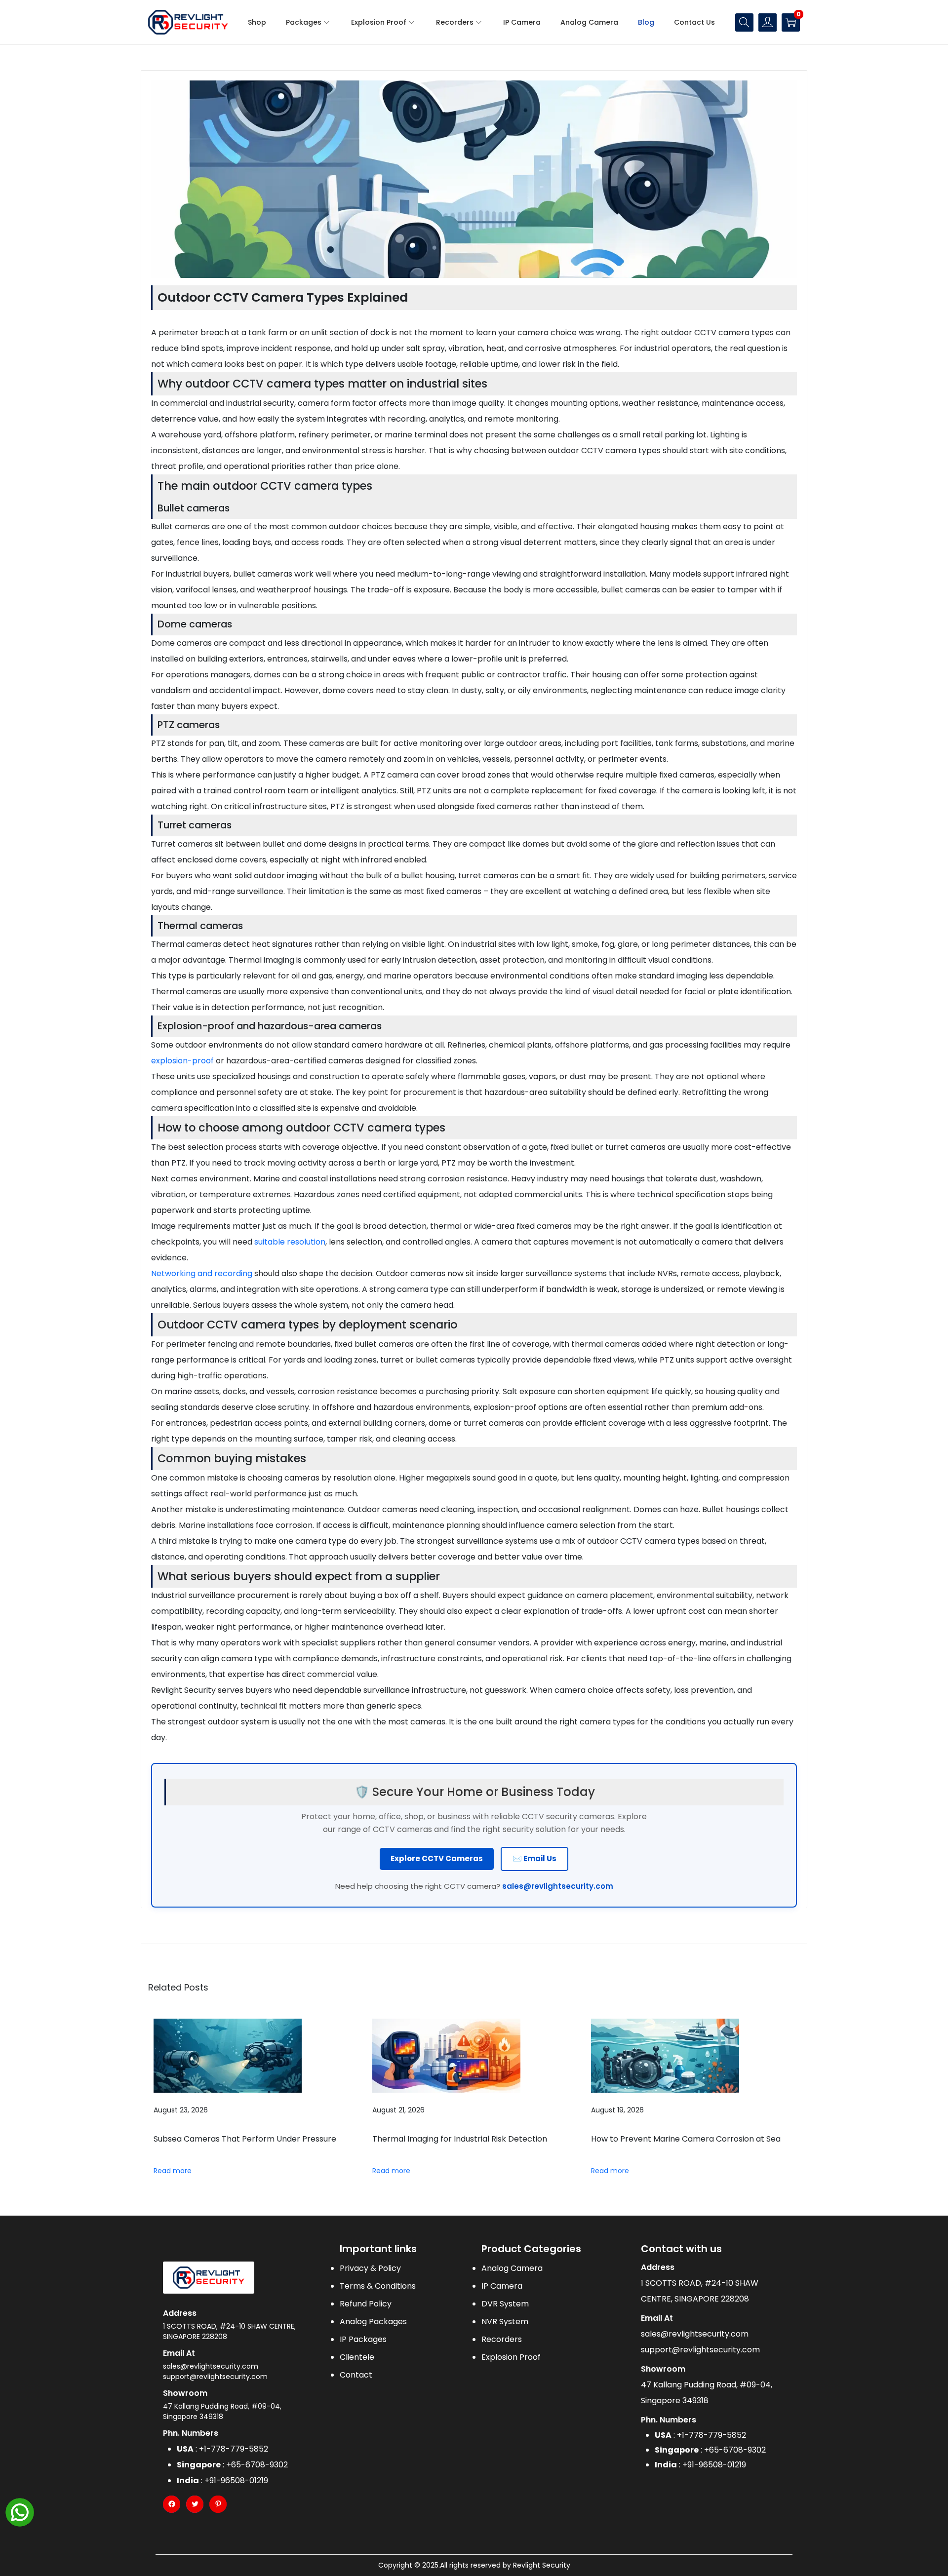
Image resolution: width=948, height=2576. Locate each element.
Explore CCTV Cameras (437, 1858)
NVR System (505, 2322)
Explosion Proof (511, 2357)
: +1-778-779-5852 (222, 2449)
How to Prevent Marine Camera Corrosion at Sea (686, 2139)
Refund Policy (366, 2304)
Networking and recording (202, 1273)
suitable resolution (290, 1242)
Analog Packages (373, 2322)
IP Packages (363, 2339)
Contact (356, 2375)
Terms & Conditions (378, 2286)
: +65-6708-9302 (232, 2465)
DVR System (505, 2304)
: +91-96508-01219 (222, 2480)
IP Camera (502, 2286)
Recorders (502, 2339)
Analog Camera (512, 2268)
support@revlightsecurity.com (215, 2377)
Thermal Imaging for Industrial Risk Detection (460, 2139)
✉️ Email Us (534, 1858)
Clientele (357, 2357)
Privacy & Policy (370, 2268)
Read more (173, 2171)
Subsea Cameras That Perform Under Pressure (245, 2139)
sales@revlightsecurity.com (558, 1886)
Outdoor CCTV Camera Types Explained (283, 297)
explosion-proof (182, 1061)
